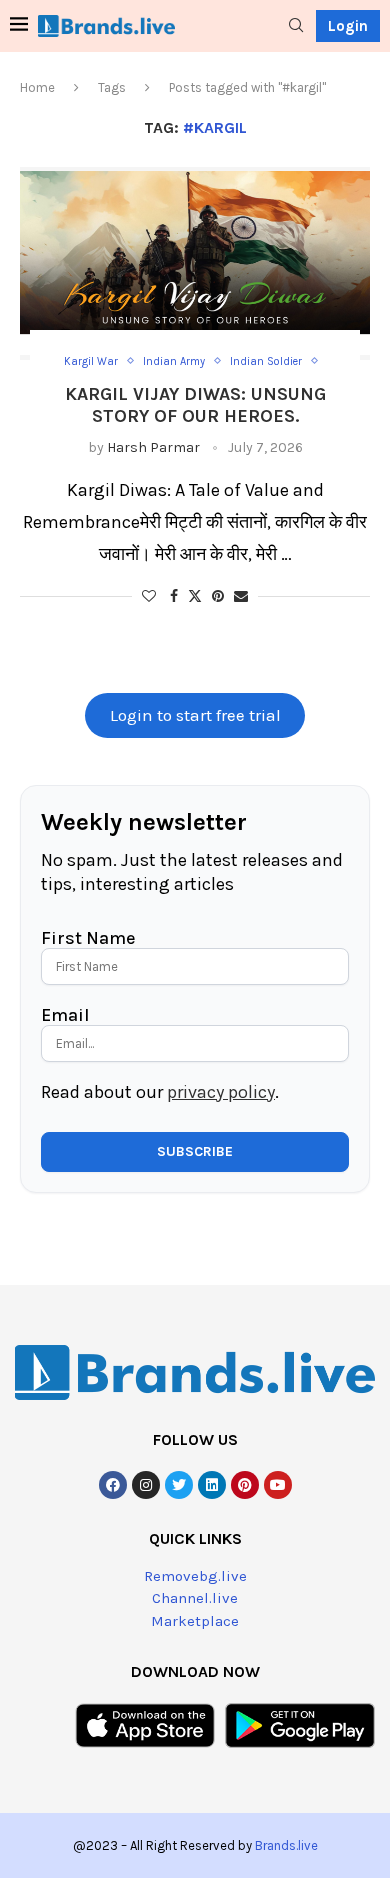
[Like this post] (149, 596)
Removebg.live (195, 1576)
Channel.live (195, 1598)
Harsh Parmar (153, 447)
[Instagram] (146, 1485)
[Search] (296, 26)
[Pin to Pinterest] (218, 596)
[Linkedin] (212, 1485)
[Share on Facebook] (174, 596)
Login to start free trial (195, 715)
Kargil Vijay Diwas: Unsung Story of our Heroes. (195, 405)
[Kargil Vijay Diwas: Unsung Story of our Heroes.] (195, 263)
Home (37, 87)
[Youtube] (278, 1485)
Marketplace (195, 1621)
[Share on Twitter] (195, 596)
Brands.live (286, 1845)
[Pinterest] (245, 1485)
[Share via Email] (241, 596)
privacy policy (221, 1092)
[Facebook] (113, 1485)
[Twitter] (179, 1485)
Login (348, 26)
